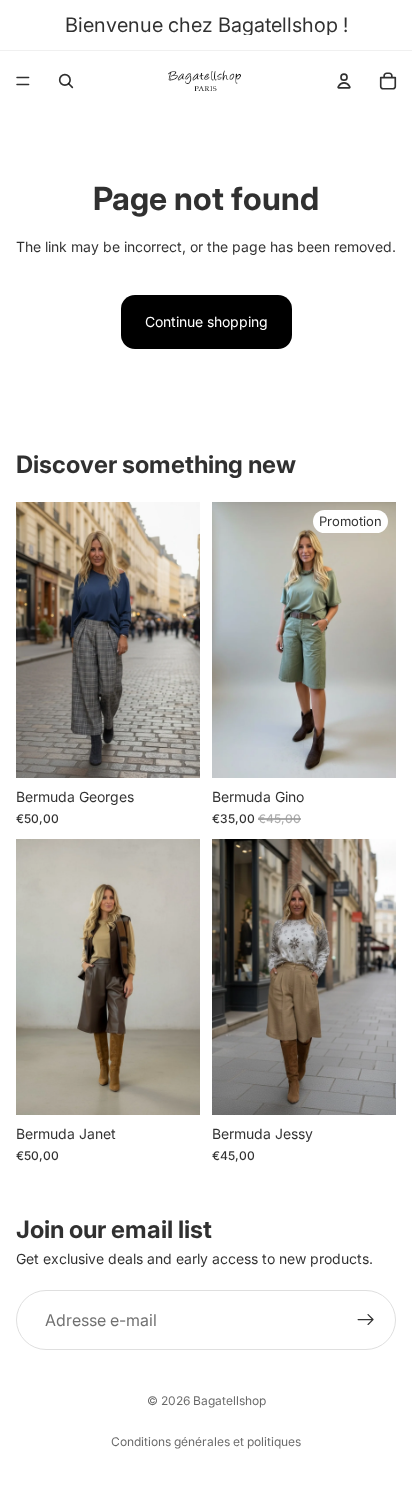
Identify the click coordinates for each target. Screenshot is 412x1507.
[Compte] (344, 81)
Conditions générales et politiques (206, 1441)
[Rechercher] (66, 81)
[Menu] (23, 81)
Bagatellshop (229, 1400)
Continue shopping (206, 321)
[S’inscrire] (366, 1320)
